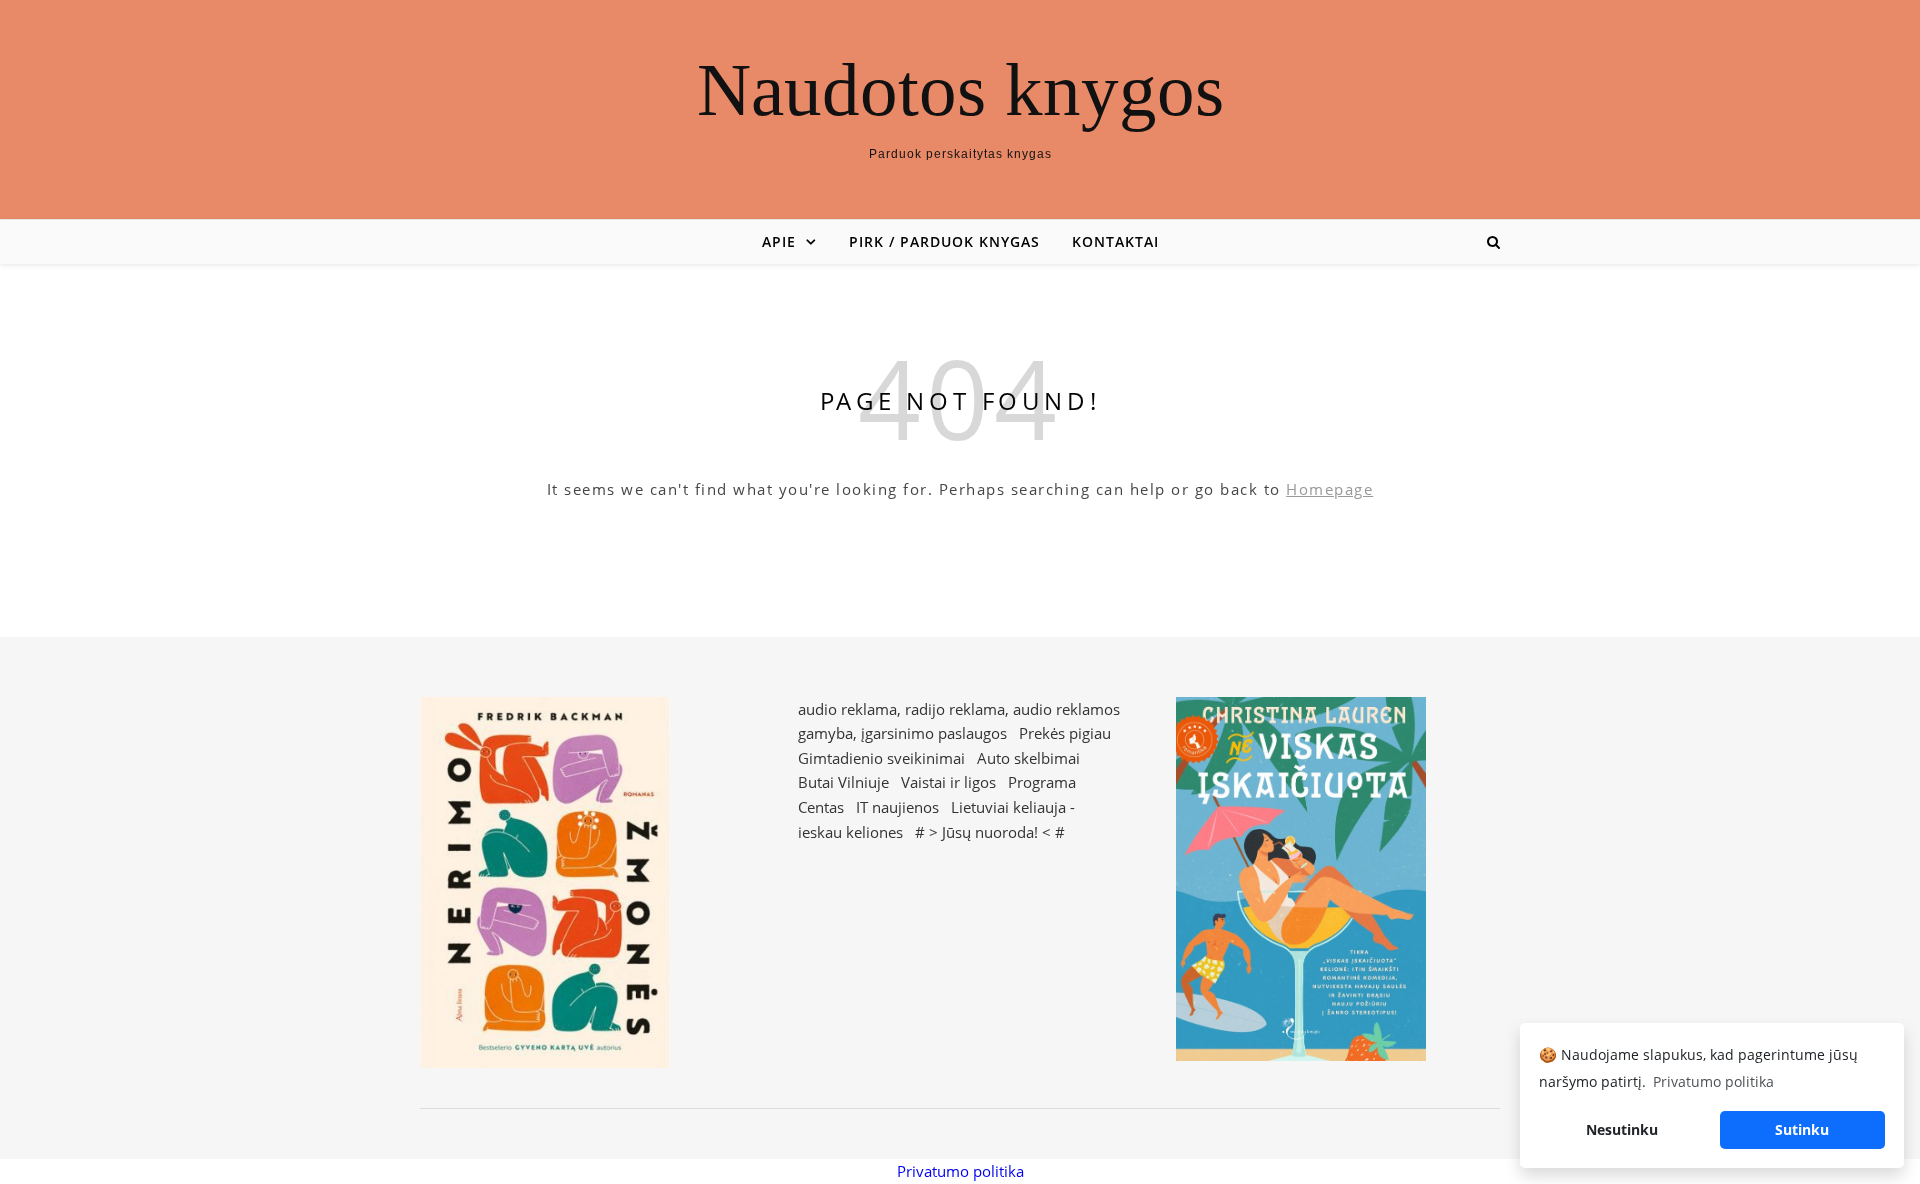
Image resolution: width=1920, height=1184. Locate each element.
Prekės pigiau (1065, 733)
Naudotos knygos (960, 89)
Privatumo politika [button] (1713, 1081)
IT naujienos (897, 807)
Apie (779, 241)
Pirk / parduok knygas (944, 241)
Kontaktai (1115, 241)
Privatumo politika (960, 1171)
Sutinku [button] (1802, 1129)
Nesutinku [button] (1622, 1129)
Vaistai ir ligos (948, 782)
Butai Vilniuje (843, 782)
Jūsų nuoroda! (990, 832)
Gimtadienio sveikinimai (881, 758)
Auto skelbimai (1028, 758)
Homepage (1329, 489)
